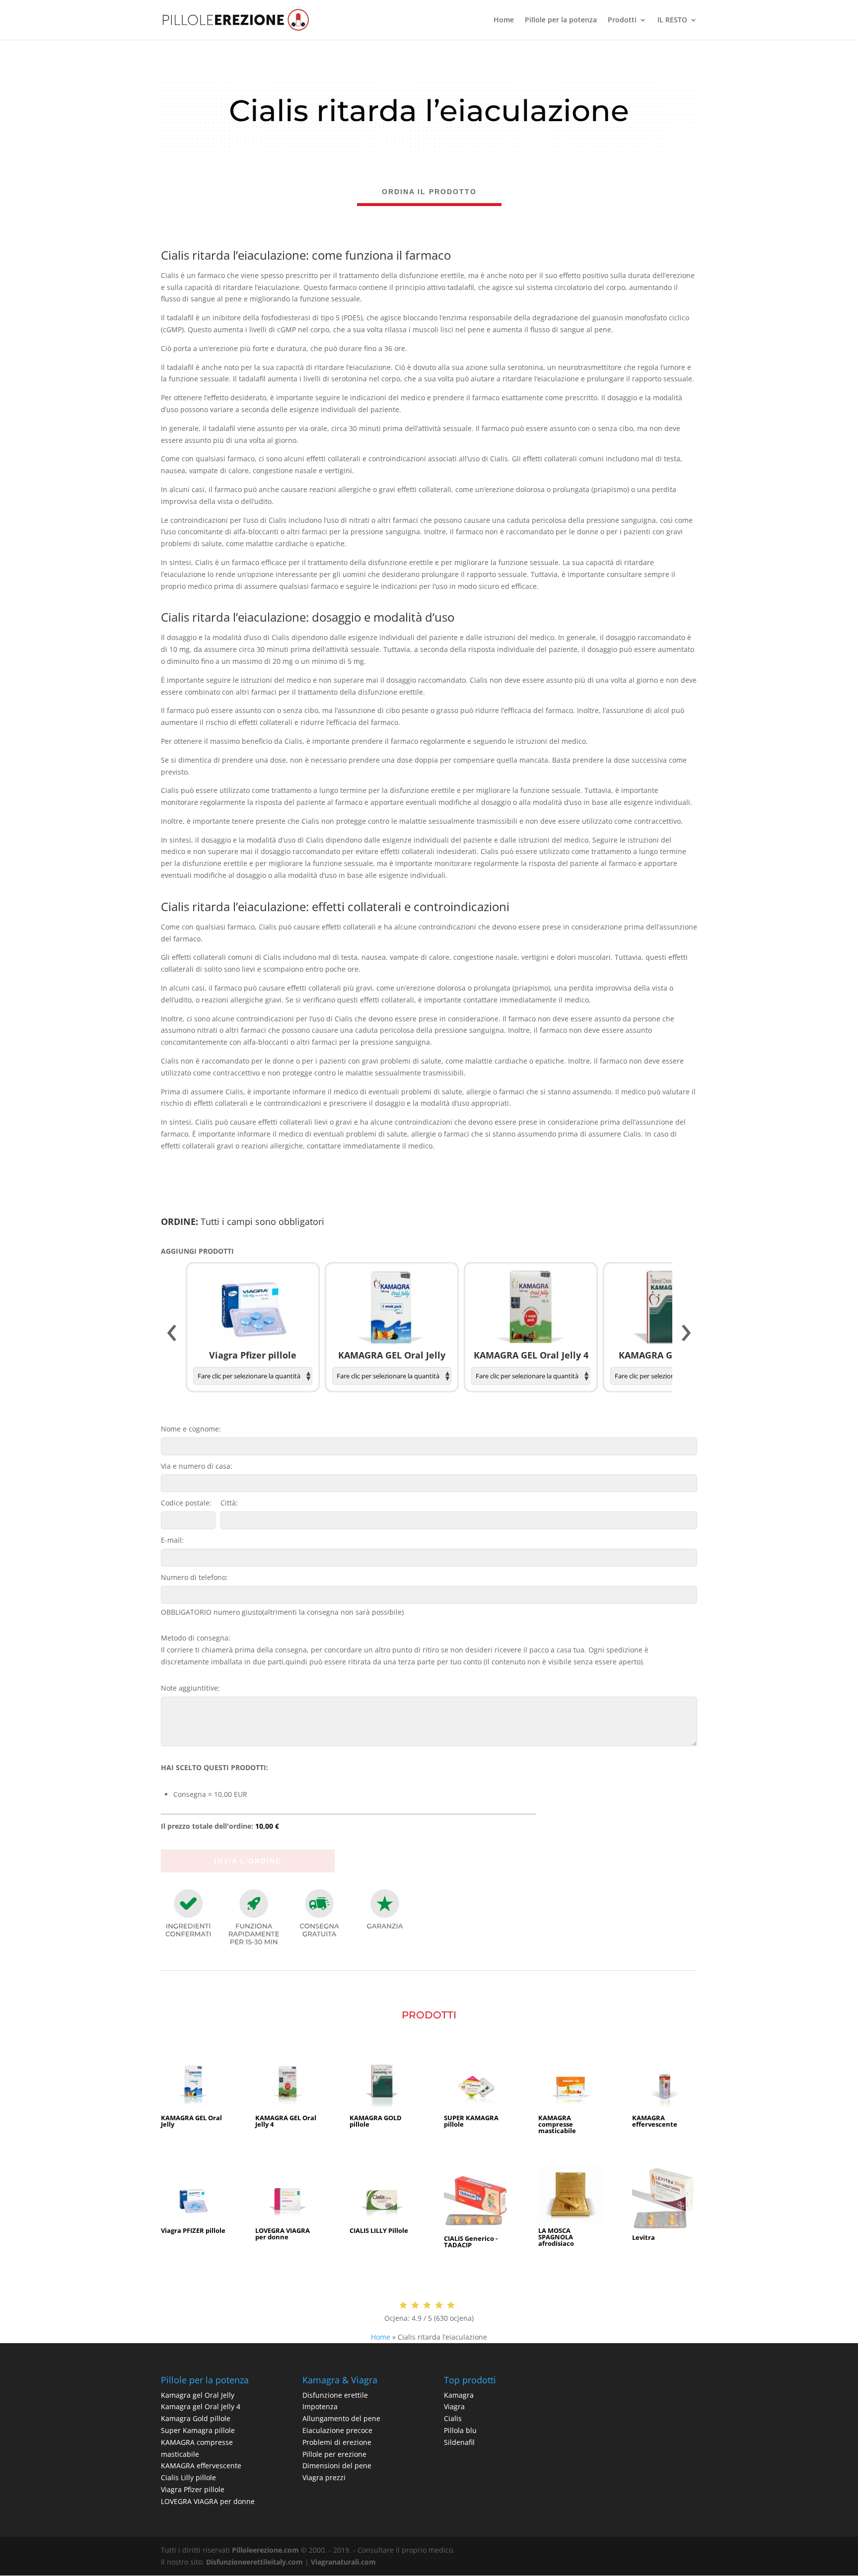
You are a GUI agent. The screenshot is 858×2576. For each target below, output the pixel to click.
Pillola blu (460, 2430)
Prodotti (622, 20)
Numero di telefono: (194, 1577)
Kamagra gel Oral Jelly (198, 2395)
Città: (229, 1503)
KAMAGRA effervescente (201, 2466)
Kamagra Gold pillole (196, 2418)
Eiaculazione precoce (337, 2430)
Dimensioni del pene (337, 2466)
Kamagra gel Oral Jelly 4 (201, 2406)
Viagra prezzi (324, 2477)
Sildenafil (459, 2442)
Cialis (453, 2418)
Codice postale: (186, 1503)
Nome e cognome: (191, 1429)
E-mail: (172, 1540)
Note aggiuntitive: (190, 1688)
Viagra (454, 2406)
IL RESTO (672, 20)
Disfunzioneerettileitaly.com (254, 2562)
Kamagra (459, 2395)
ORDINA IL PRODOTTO (429, 192)
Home (504, 20)
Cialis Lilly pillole (188, 2477)
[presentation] (172, 1333)
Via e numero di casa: (197, 1466)
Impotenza (320, 2406)
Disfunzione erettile (335, 2395)
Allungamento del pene (341, 2418)
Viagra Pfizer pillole (193, 2489)
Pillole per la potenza (561, 20)
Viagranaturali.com (343, 2562)
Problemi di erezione (337, 2442)
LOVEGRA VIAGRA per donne (208, 2501)
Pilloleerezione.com (265, 2550)
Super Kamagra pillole (198, 2430)
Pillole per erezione (334, 2454)
